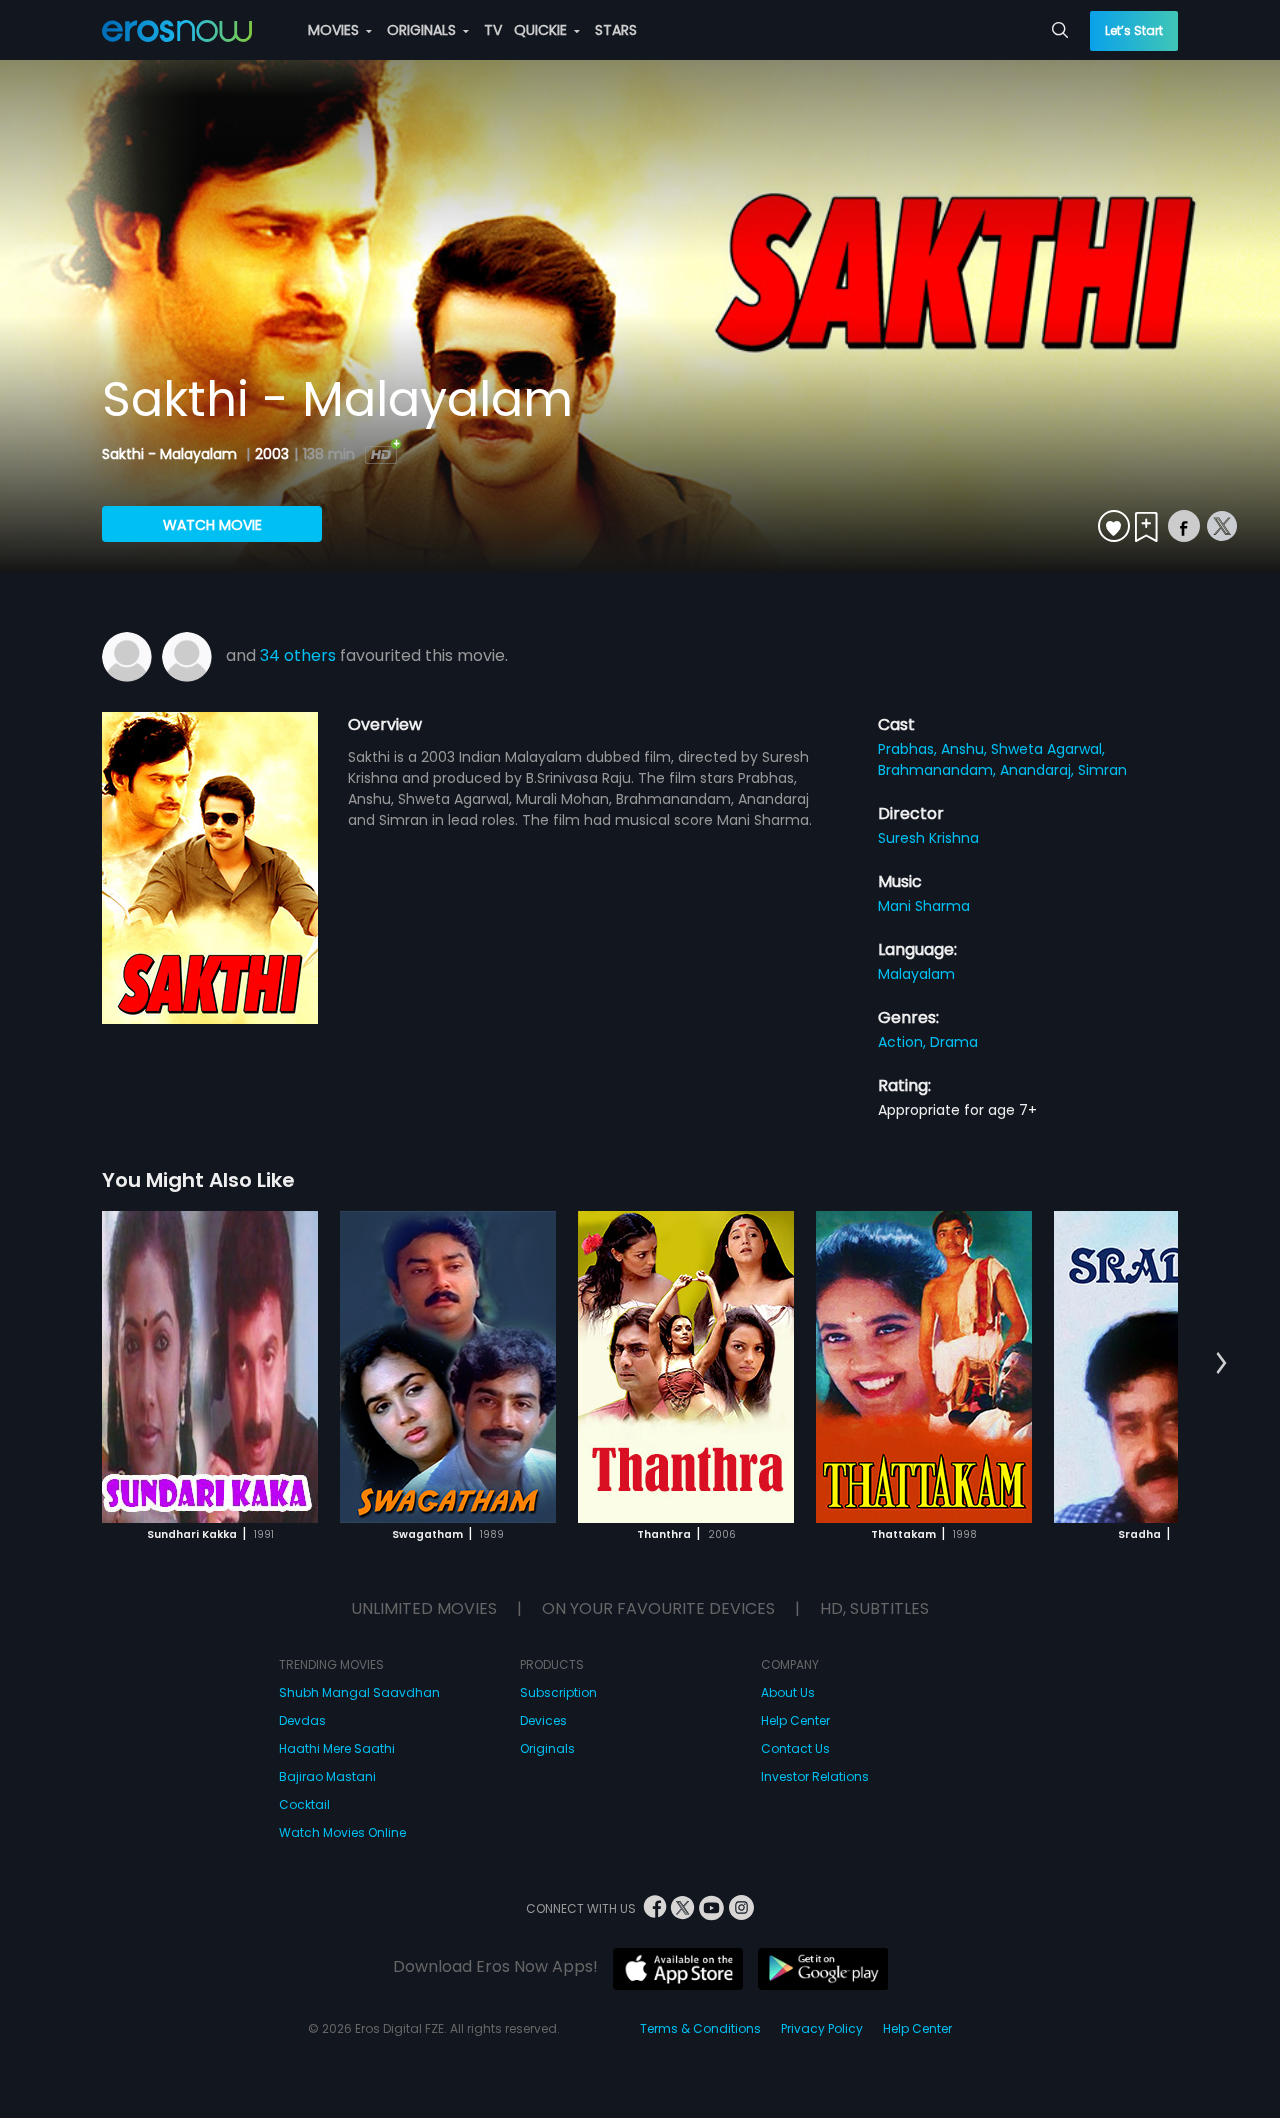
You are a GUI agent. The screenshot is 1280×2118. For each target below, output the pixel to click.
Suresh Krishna (928, 838)
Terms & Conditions (700, 2028)
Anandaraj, (1039, 770)
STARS (616, 30)
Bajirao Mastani (327, 1776)
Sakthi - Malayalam (171, 454)
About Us (788, 1692)
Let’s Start (1134, 30)
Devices (543, 1720)
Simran (1102, 770)
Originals (547, 1748)
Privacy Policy (822, 2028)
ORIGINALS (423, 30)
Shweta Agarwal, (1048, 749)
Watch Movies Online (342, 1832)
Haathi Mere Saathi (337, 1748)
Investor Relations (815, 1776)
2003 (272, 454)
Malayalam (916, 974)
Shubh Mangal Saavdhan (359, 1692)
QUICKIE (542, 30)
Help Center (795, 1720)
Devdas (302, 1720)
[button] (1221, 1364)
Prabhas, (909, 749)
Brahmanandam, (939, 770)
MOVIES (335, 30)
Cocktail (304, 1804)
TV (493, 30)
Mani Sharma (924, 906)
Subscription (558, 1692)
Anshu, (966, 749)
